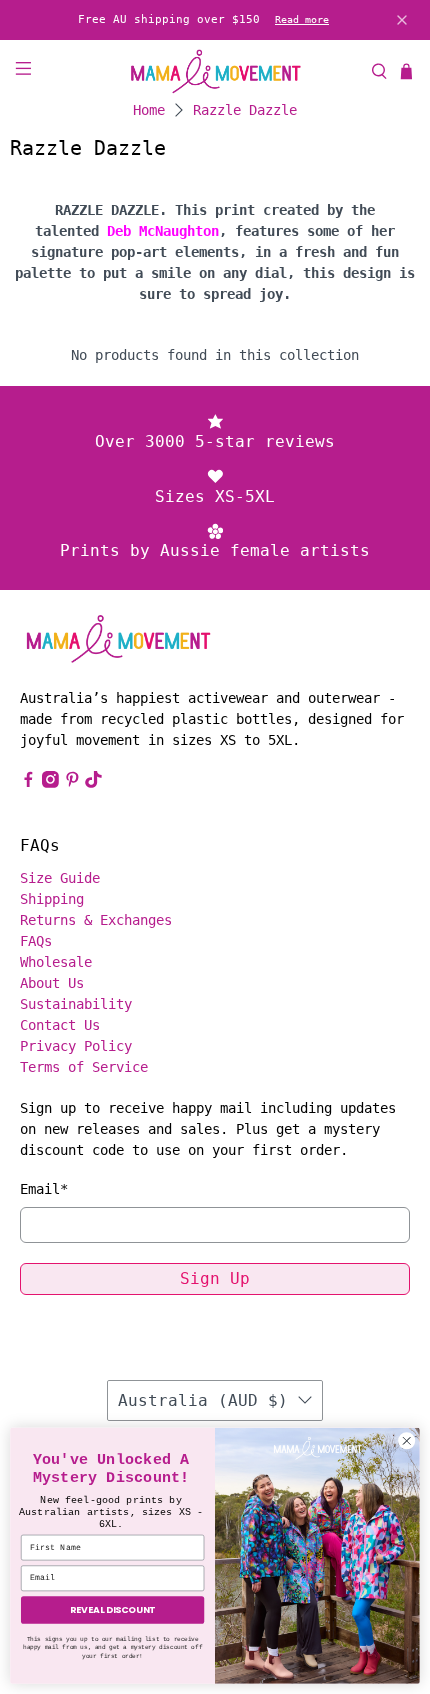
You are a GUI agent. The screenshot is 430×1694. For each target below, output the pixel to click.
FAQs (36, 941)
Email (44, 1189)
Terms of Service (84, 1067)
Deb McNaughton (163, 231)
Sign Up (215, 1278)
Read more (302, 19)
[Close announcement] (402, 20)
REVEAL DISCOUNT (112, 1609)
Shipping (52, 899)
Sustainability (76, 1004)
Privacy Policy (76, 1046)
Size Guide (60, 878)
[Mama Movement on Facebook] (28, 783)
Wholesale (56, 962)
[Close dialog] (407, 1441)
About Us (52, 983)
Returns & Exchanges (96, 920)
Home (149, 110)
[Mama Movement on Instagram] (50, 783)
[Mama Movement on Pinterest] (72, 783)
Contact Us (60, 1025)
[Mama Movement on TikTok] (93, 783)
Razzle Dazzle (245, 110)
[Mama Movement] (215, 71)
